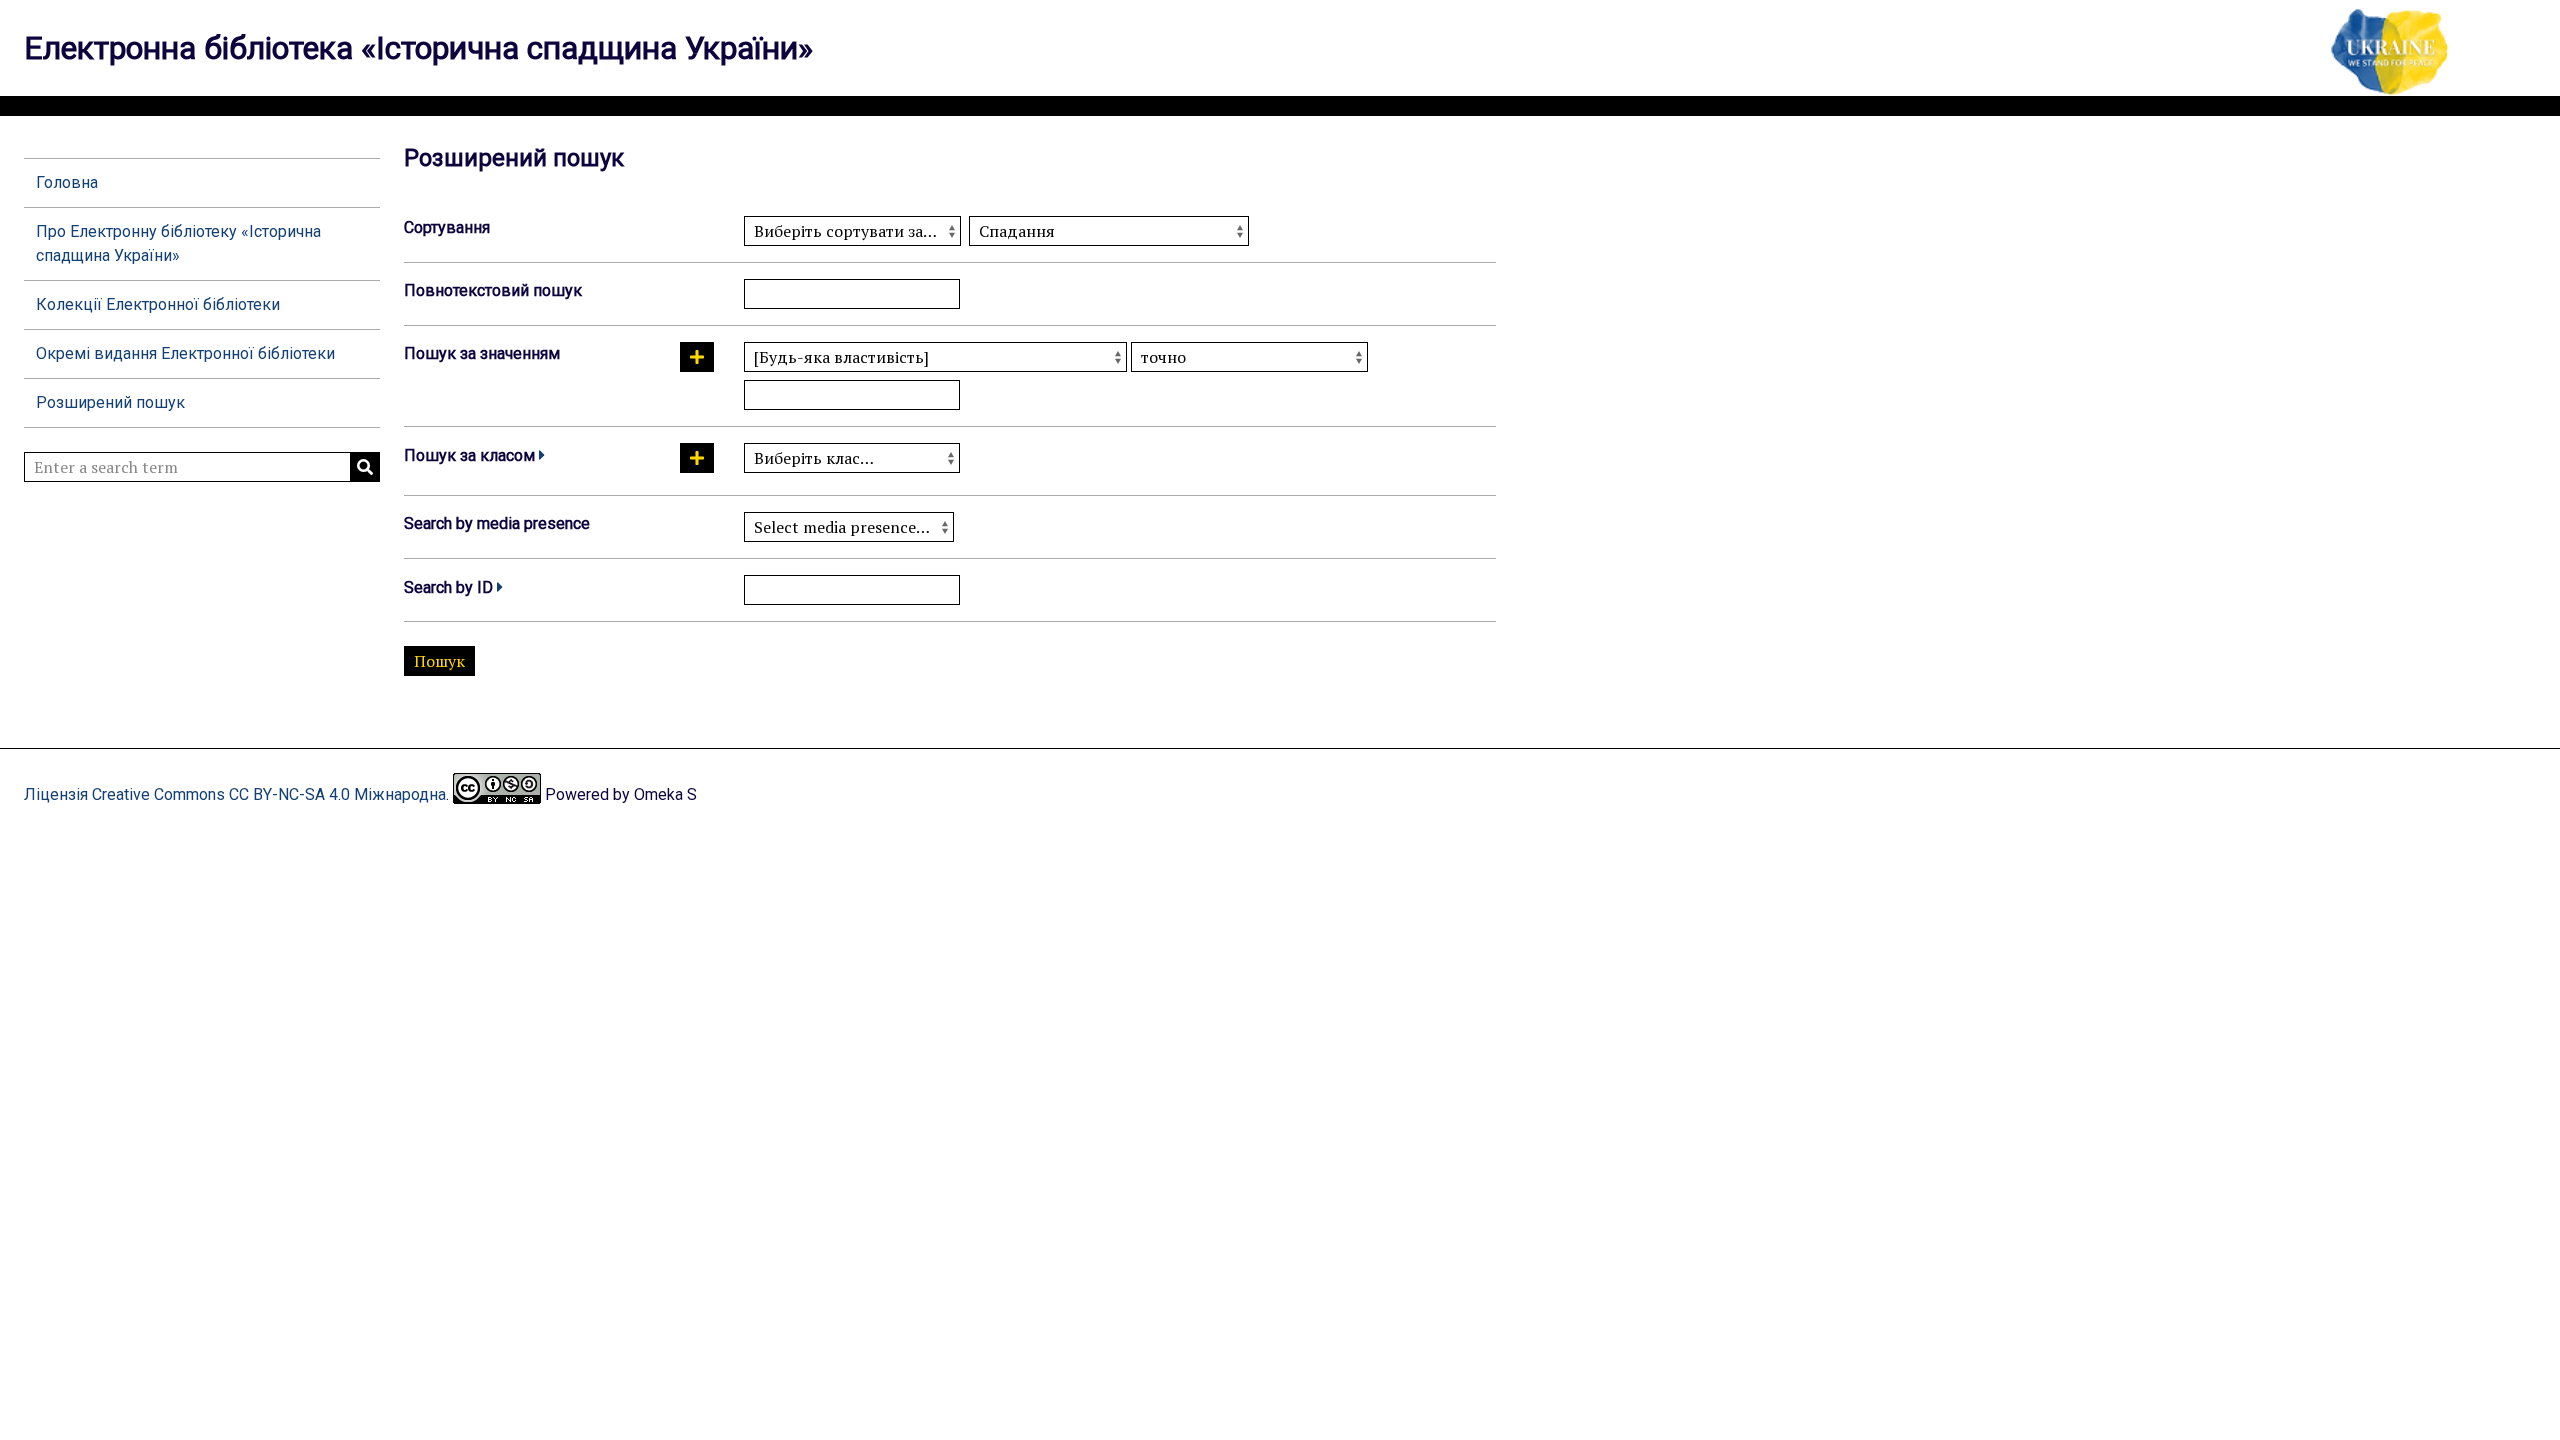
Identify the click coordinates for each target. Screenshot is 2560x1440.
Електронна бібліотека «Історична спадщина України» (418, 48)
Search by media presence (497, 523)
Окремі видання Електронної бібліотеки (185, 353)
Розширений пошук (110, 402)
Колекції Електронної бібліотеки (158, 304)
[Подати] (365, 467)
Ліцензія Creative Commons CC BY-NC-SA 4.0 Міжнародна (235, 794)
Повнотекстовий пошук (493, 290)
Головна (67, 182)
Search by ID (448, 587)
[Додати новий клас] (697, 458)
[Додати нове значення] (697, 357)
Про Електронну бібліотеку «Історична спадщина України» (178, 243)
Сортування (447, 227)
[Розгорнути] (542, 455)
